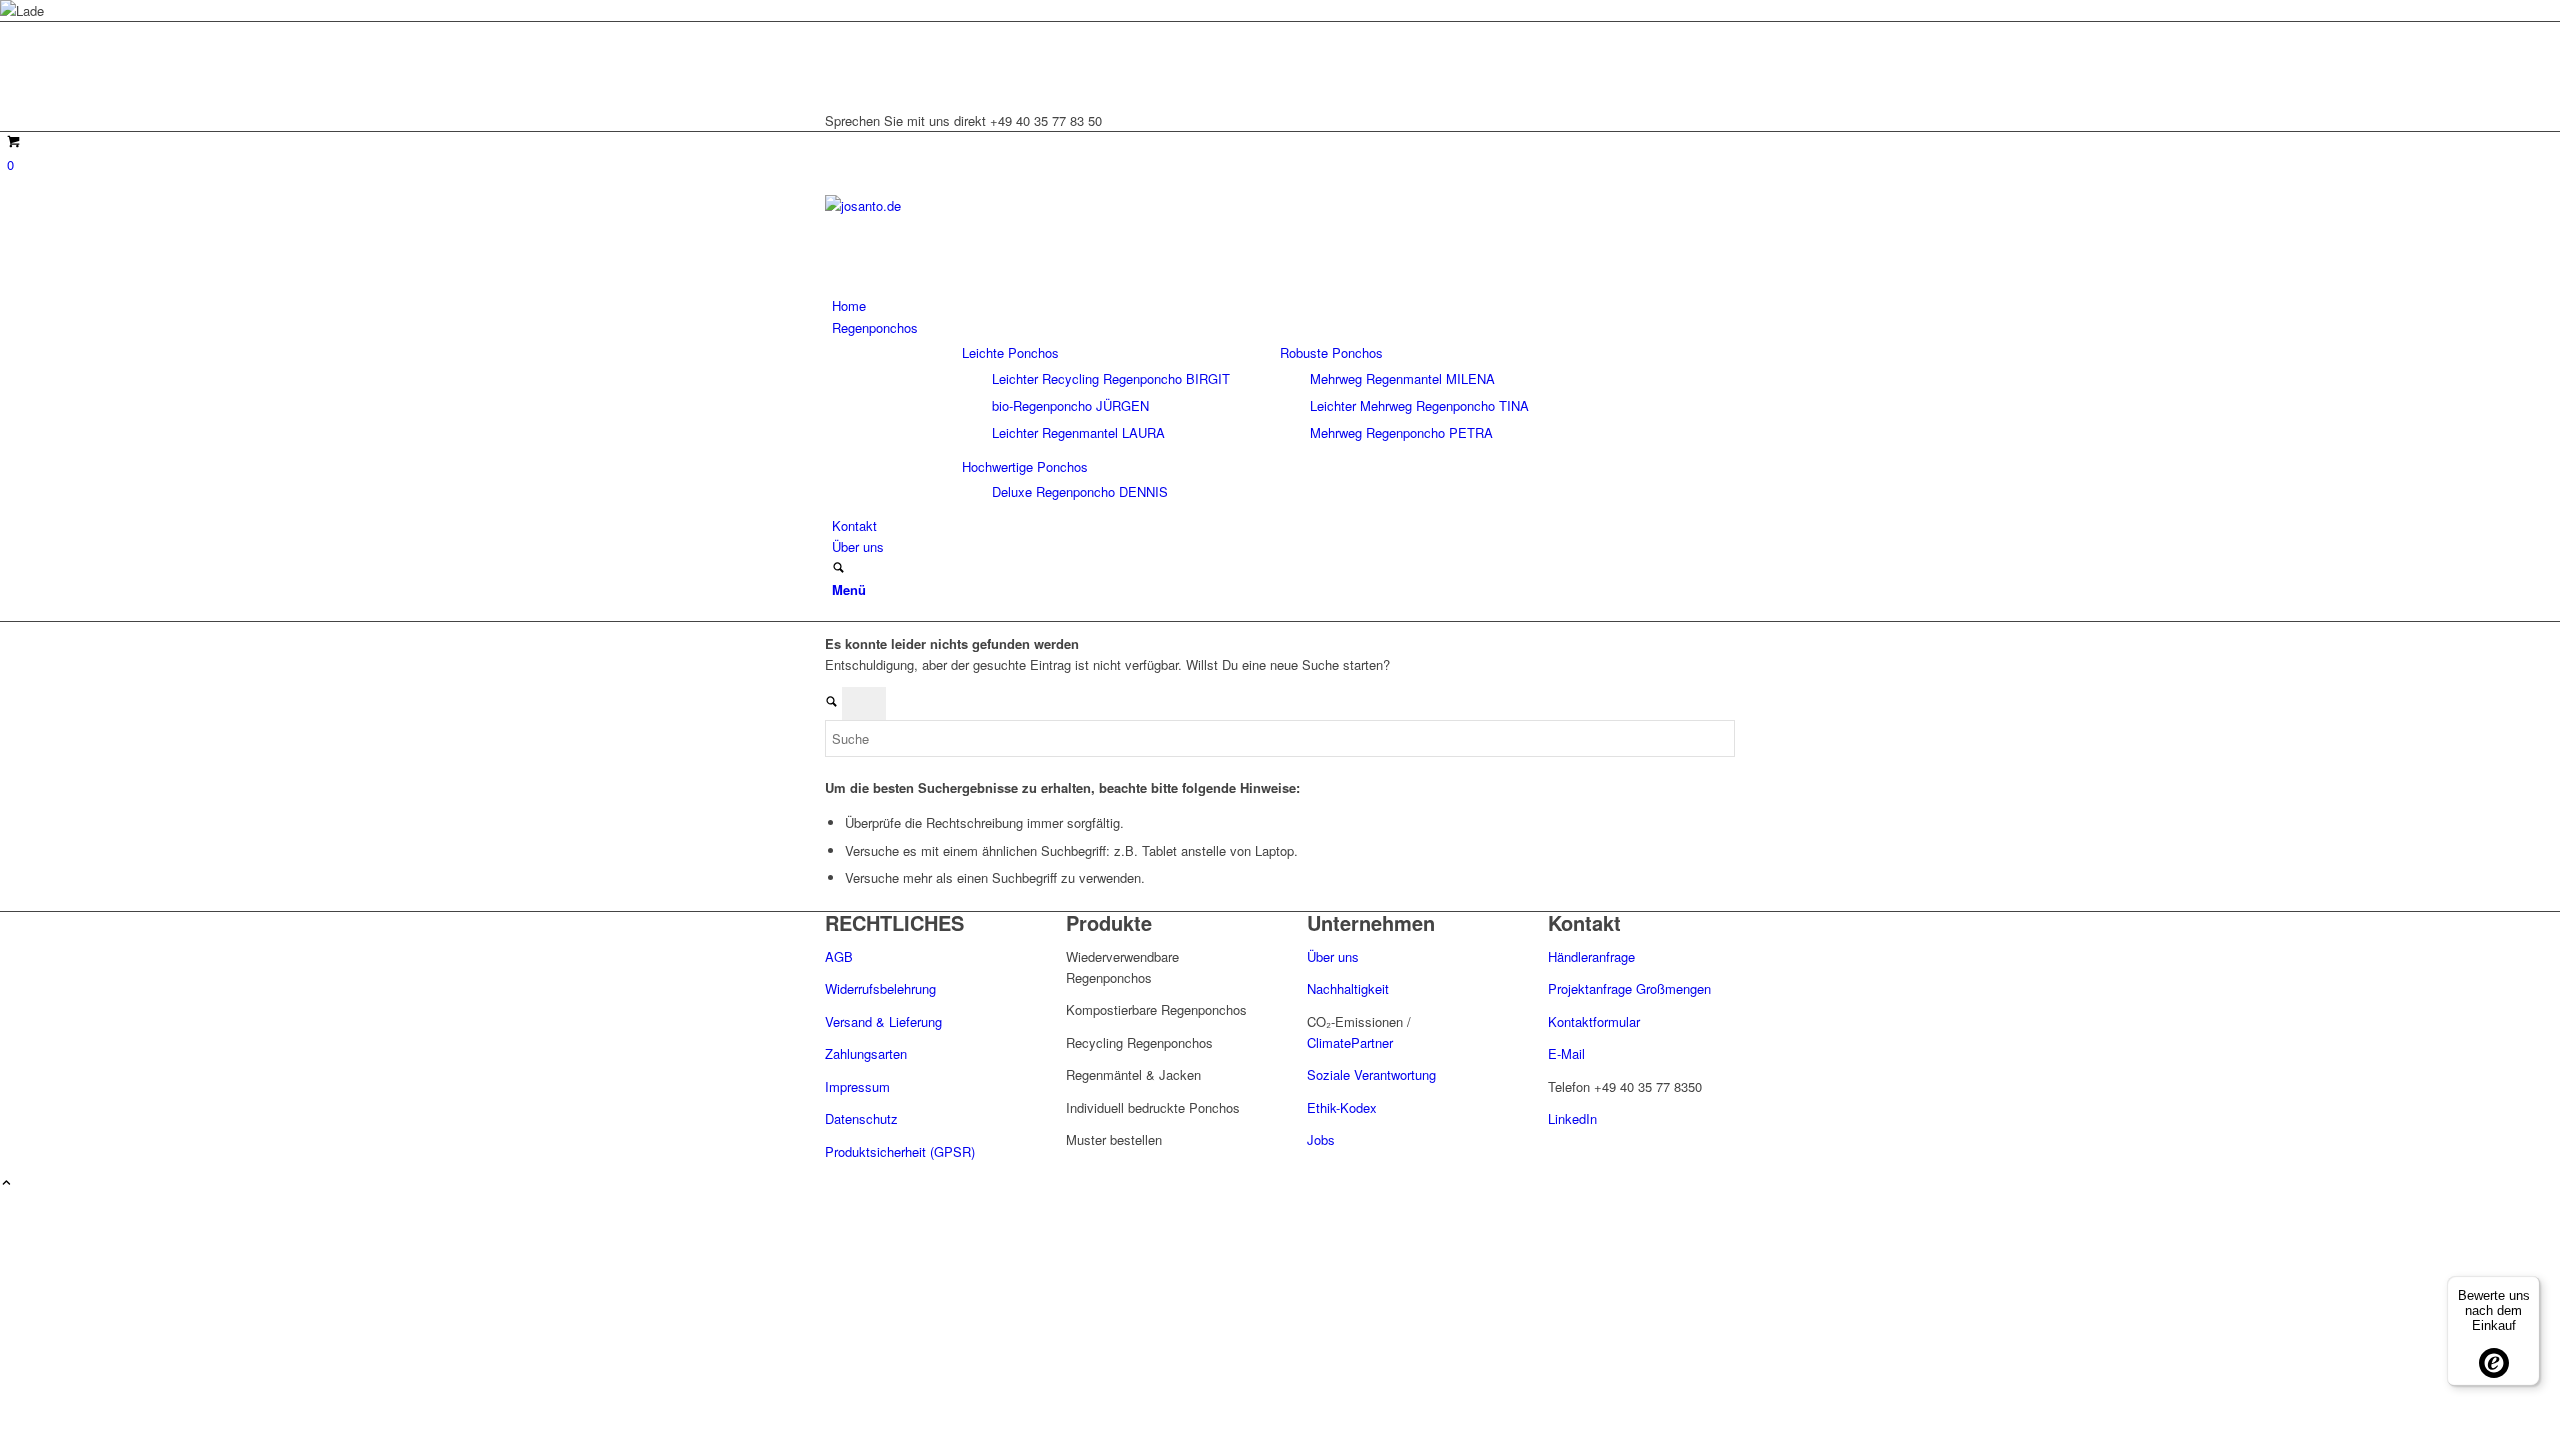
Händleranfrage (1591, 956)
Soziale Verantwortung (1371, 1074)
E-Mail (1566, 1053)
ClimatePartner (1350, 1042)
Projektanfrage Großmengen (1629, 988)
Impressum (857, 1086)
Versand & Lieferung (883, 1021)
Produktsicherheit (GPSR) (900, 1151)
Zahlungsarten (866, 1053)
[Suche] (838, 568)
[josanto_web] (975, 205)
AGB (839, 956)
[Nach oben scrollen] (6, 1183)
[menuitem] (1283, 305)
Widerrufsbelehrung (880, 988)
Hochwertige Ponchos (1025, 466)
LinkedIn (1572, 1118)
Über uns (1335, 956)
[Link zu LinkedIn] (837, 32)
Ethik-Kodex (1342, 1107)
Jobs (1321, 1139)
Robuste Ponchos (1331, 352)
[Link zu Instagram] (837, 55)
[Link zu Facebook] (837, 77)
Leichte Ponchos (1010, 352)
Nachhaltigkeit (1348, 988)
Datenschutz (861, 1118)
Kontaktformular (1594, 1021)
